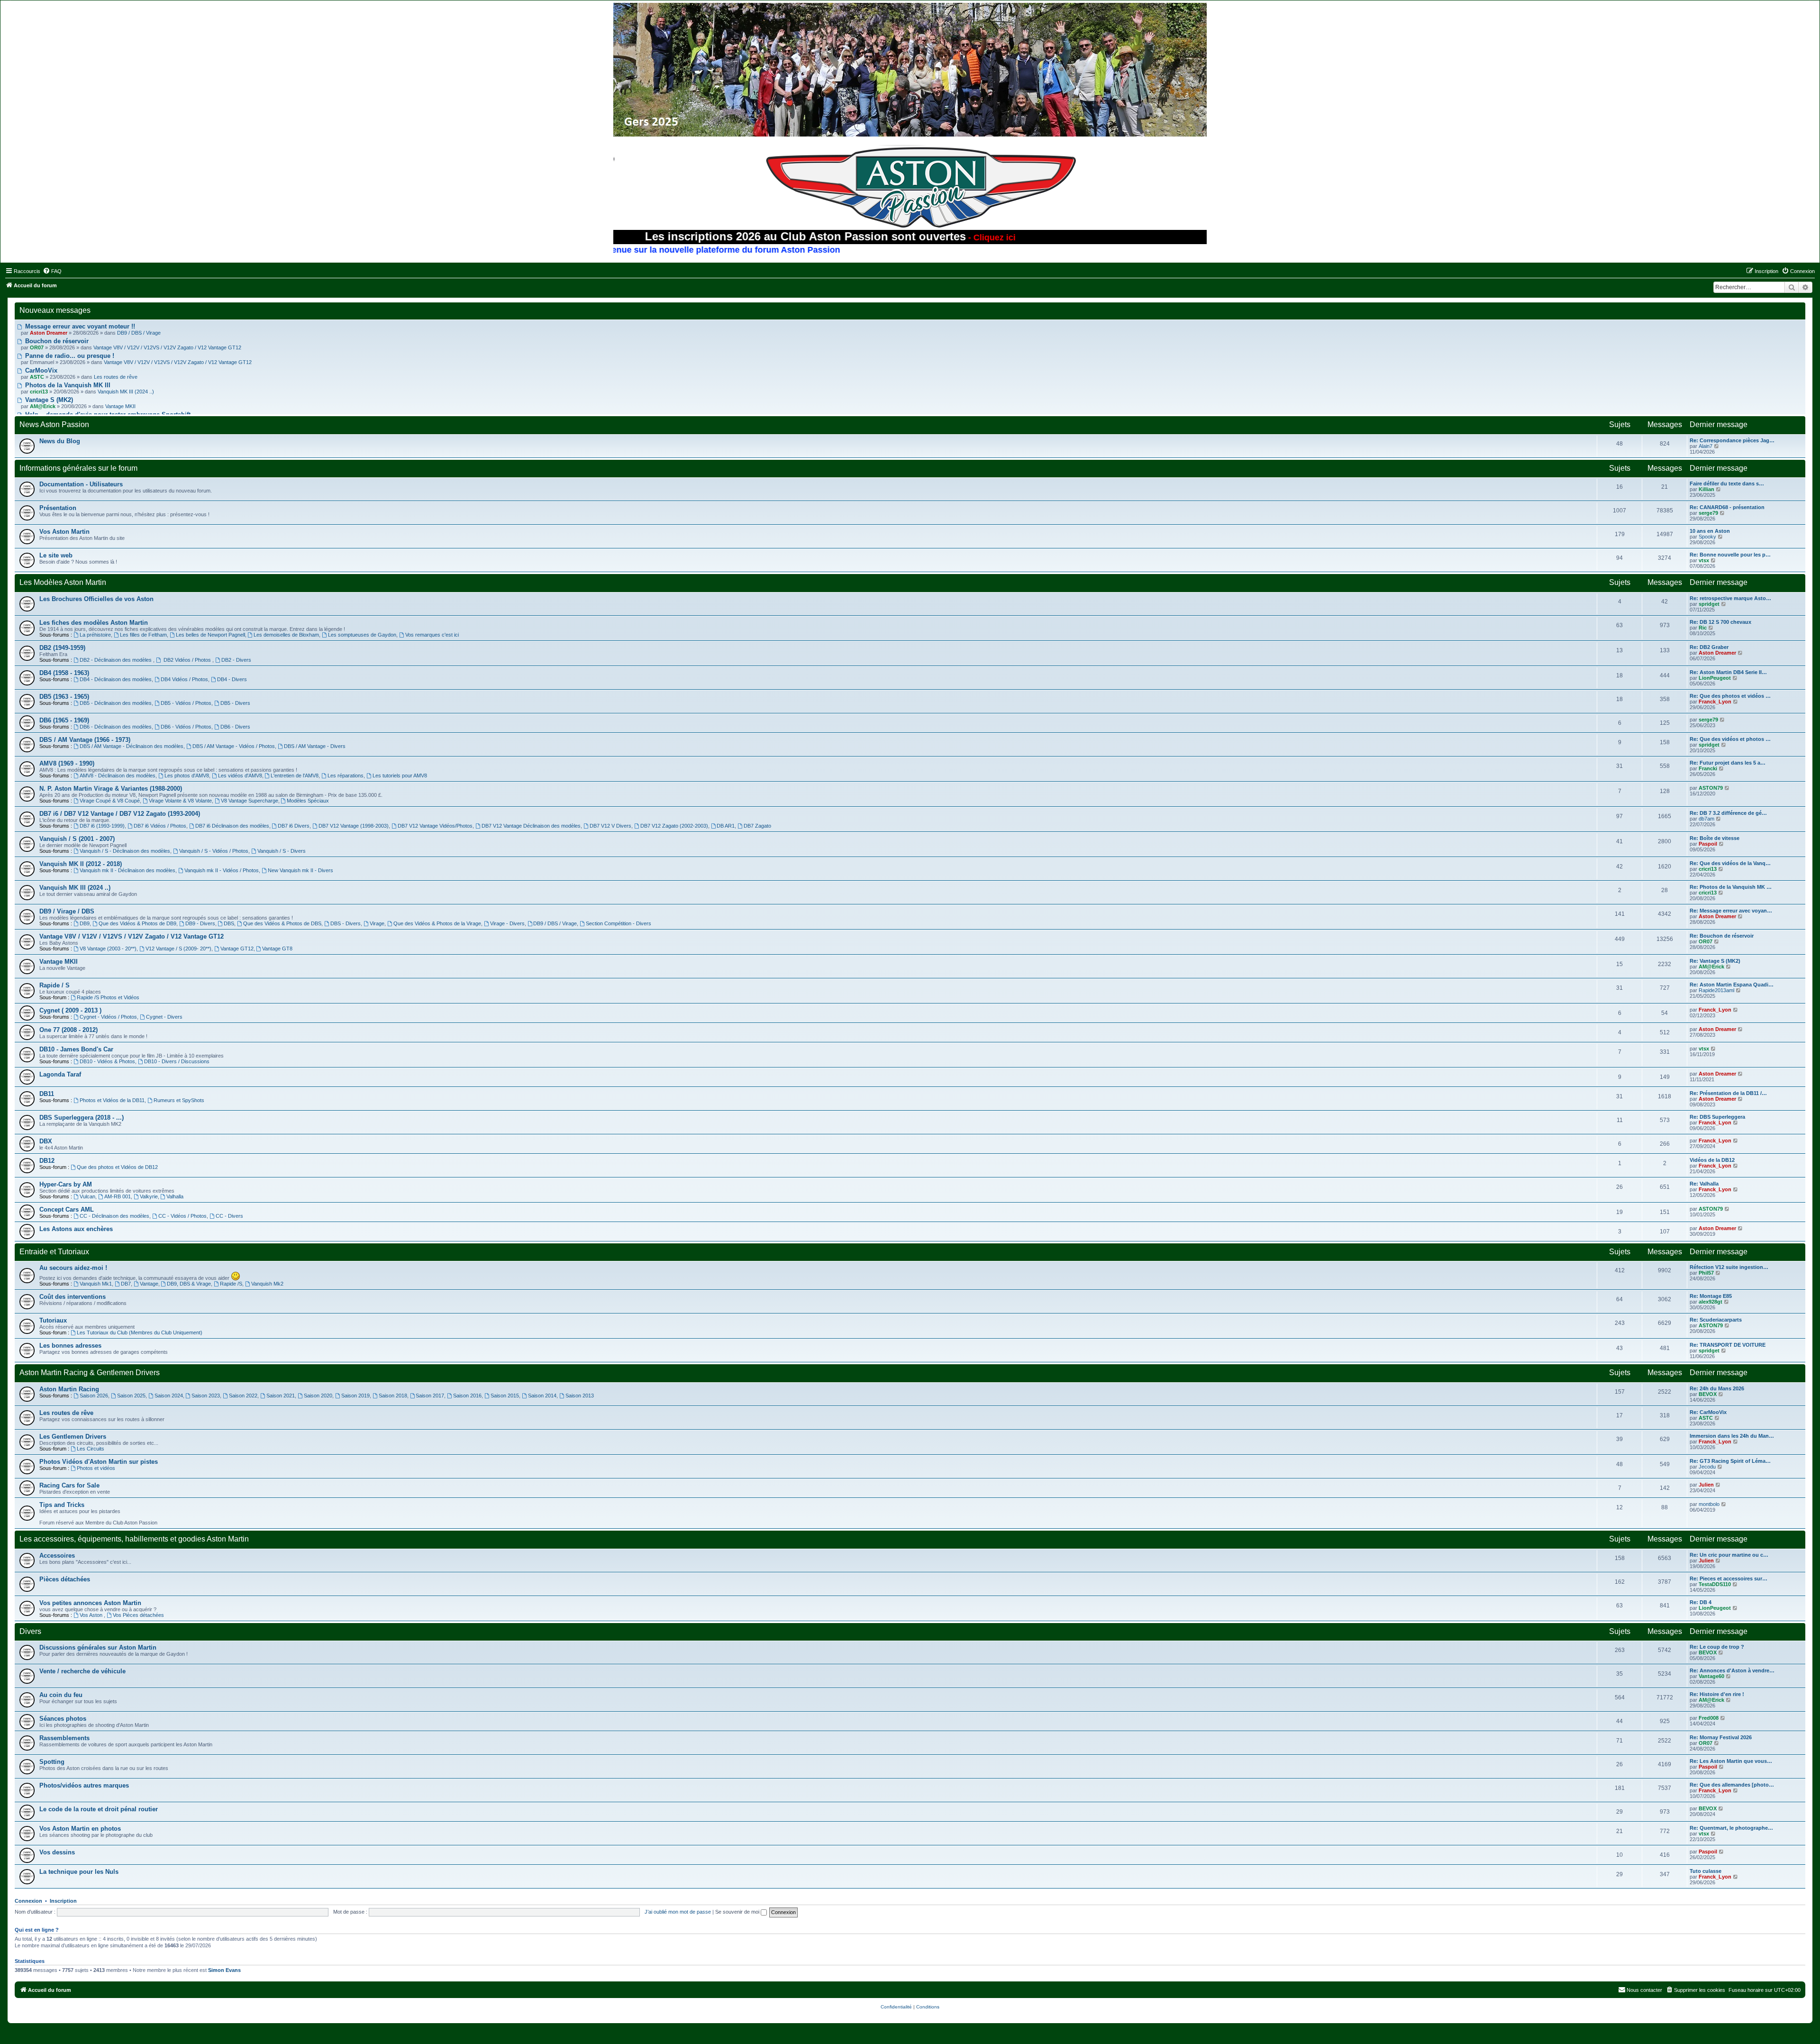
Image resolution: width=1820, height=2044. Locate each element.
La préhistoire (95, 635)
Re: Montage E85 (1711, 1296)
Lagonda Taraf (60, 1074)
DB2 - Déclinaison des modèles (116, 660)
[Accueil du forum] (910, 70)
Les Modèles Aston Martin (63, 582)
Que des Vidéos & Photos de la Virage (437, 923)
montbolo (1709, 1504)
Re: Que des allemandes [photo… (1732, 1785)
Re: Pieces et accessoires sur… (1729, 1579)
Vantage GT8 (277, 949)
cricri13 (1708, 869)
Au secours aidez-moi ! (73, 1268)
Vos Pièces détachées (138, 1615)
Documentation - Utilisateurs (81, 484)
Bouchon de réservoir (56, 341)
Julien (1706, 1485)
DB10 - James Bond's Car (76, 1049)
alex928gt (1711, 1302)
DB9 (85, 923)
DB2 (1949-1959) (62, 648)
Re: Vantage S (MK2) (1715, 961)
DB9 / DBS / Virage (139, 333)
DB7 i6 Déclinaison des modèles (232, 826)
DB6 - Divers (235, 727)
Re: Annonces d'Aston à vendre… (1732, 1670)
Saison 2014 (542, 1396)
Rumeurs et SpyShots (179, 1100)
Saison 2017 (430, 1396)
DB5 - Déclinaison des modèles (116, 703)
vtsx (1704, 560)
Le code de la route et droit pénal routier (99, 1809)
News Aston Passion (54, 424)
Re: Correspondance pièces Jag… (1732, 440)
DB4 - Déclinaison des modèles (116, 679)
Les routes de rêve (116, 377)
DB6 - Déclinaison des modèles (116, 727)
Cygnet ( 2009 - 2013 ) (70, 1010)
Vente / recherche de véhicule (82, 1671)
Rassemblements (64, 1738)
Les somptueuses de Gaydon (362, 635)
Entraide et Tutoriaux (54, 1252)
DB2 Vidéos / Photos (187, 660)
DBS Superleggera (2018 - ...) (82, 1118)
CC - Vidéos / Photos (182, 1216)
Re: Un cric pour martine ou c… (1729, 1555)
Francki (1708, 768)
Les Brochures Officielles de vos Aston (96, 599)
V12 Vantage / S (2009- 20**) (178, 949)
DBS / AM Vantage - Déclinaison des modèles (132, 746)
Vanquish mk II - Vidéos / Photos (222, 870)
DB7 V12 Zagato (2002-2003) (674, 826)
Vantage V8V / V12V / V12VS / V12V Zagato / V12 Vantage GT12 (167, 347)
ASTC (1706, 1418)
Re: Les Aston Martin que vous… (1731, 1761)
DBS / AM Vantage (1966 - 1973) (85, 740)
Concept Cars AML (67, 1209)
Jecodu (1707, 1467)
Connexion (28, 1901)
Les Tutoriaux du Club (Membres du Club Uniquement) (140, 1332)
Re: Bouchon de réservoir (1722, 936)
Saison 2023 (206, 1396)
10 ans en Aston (1710, 531)
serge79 (1708, 513)
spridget (1709, 604)
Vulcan (87, 1196)
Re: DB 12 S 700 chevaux (1720, 622)
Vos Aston (92, 1615)
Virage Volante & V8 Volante (180, 801)
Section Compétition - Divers (619, 923)
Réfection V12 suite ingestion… (1729, 1267)
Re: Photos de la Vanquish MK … (1731, 887)
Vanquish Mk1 (96, 1284)
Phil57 (1706, 1273)
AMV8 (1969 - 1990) (67, 763)
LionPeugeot (1715, 678)
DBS (229, 923)
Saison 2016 (467, 1396)
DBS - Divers (346, 923)
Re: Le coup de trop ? (1717, 1647)
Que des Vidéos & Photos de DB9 (137, 923)
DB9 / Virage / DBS (67, 911)
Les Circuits (91, 1449)
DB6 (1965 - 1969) (64, 720)
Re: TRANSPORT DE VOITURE (1728, 1345)
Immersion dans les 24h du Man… (1732, 1436)
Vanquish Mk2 (267, 1284)
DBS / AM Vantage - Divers (315, 746)
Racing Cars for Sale (69, 1485)
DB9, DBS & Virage (189, 1284)
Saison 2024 (169, 1396)
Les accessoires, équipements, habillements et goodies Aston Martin (134, 1539)
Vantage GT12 (237, 949)
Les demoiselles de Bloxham (286, 635)
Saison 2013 (580, 1396)
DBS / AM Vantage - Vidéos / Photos (234, 746)
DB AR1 (726, 826)
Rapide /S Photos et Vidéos (108, 997)
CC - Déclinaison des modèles (114, 1216)
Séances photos (63, 1719)
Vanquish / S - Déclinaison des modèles (125, 851)
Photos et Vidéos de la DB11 (112, 1100)
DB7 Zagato (757, 826)
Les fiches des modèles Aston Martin (94, 623)
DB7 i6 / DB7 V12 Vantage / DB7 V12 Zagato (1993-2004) (120, 814)
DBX (46, 1141)
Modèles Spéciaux (308, 801)
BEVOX (1708, 1394)
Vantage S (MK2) (48, 400)
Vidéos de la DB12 (1712, 1160)
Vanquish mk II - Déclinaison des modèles (127, 870)
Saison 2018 (393, 1396)
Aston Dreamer (1717, 653)
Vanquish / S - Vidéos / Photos (214, 851)
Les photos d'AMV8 (187, 776)
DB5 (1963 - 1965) (64, 697)
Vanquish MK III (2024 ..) (126, 392)
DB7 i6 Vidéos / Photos (160, 826)
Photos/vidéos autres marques (84, 1785)
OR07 (1706, 941)
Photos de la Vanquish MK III (67, 385)
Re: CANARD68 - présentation (1727, 507)
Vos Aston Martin (64, 532)
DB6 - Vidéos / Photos (186, 727)
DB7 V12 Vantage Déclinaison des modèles (531, 826)
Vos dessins (57, 1852)
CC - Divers (229, 1216)
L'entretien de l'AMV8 (295, 776)
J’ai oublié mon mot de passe (678, 1912)
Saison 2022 (243, 1396)
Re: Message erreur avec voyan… (1731, 911)
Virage (377, 923)
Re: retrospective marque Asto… (1730, 598)
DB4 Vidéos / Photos (184, 679)
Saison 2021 (281, 1396)
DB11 (47, 1094)
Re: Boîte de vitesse (1715, 838)
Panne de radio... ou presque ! (69, 356)
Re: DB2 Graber (1709, 647)
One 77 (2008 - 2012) (68, 1030)
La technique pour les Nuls (79, 1872)
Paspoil (1708, 844)
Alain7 (1706, 446)
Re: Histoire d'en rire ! (1717, 1694)
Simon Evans (224, 1970)
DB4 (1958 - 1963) (64, 673)
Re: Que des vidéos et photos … (1730, 739)
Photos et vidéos (96, 1468)
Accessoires (57, 1556)
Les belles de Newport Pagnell (210, 635)
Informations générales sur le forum (78, 468)
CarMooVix (40, 370)
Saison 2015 (505, 1396)
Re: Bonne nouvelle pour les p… (1730, 555)
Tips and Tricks (62, 1505)
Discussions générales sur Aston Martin (98, 1647)
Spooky (1707, 537)
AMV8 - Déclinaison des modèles (118, 776)
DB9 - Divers (200, 923)
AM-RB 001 (118, 1196)
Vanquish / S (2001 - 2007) (77, 839)
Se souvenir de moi (738, 1912)
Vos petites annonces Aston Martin (90, 1603)
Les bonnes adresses (70, 1346)
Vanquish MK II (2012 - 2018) (81, 864)
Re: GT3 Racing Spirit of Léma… (1730, 1461)
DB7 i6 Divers (294, 826)
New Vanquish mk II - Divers (300, 870)
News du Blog (60, 441)
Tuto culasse (1706, 1871)
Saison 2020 (318, 1396)
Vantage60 (1711, 1676)
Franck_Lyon (1715, 702)
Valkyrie (149, 1196)
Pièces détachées (65, 1579)
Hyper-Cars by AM (66, 1184)
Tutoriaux (53, 1320)
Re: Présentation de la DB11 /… (1728, 1093)
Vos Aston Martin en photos (80, 1829)
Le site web (56, 555)
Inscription (63, 1901)
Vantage (149, 1284)
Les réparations (346, 776)
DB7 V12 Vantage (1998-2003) (354, 826)
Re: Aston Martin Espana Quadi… (1732, 985)
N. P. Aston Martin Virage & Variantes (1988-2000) (111, 789)
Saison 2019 (355, 1396)
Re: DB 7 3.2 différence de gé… (1728, 813)
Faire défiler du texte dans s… (1727, 484)
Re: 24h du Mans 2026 (1717, 1388)
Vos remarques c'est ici (432, 635)
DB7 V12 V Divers (610, 826)
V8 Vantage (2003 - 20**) (108, 949)
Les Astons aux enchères (76, 1229)
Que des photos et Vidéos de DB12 (117, 1167)
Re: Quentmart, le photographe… (1731, 1828)
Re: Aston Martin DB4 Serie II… (1728, 672)
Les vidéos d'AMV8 (240, 776)
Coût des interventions (73, 1297)
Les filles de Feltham (143, 635)
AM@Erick (1711, 967)
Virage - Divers (507, 923)
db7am (1706, 819)
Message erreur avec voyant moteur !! (79, 326)
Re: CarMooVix (1708, 1412)
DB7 (126, 1284)
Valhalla (175, 1196)
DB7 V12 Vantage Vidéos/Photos (435, 826)
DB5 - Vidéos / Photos (186, 703)
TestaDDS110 (1715, 1584)
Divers (30, 1631)
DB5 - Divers (235, 703)
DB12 (47, 1161)
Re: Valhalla (1704, 1184)
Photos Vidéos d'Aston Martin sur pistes (99, 1462)
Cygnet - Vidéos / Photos (108, 1017)
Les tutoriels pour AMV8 (400, 776)
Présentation (58, 508)
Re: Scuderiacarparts (1716, 1320)
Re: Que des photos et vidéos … (1730, 696)
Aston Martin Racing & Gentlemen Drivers (90, 1373)
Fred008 (1709, 1718)
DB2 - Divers (236, 660)
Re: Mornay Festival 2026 (1721, 1737)
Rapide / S (55, 985)
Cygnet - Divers (164, 1017)
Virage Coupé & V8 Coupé (110, 801)
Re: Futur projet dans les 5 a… (1728, 763)
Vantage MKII (120, 406)
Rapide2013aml (1716, 990)
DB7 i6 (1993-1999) (102, 826)
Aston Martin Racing (69, 1389)
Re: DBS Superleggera (1717, 1117)
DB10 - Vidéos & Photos (107, 1061)
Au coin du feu (61, 1695)
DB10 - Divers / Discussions (177, 1061)
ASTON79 (1711, 788)
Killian (1706, 489)
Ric (1703, 628)
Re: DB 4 (1701, 1602)
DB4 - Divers (232, 679)
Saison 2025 (131, 1396)
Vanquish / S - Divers (282, 851)
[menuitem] (52, 271)
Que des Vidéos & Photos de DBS (282, 923)
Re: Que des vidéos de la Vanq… (1730, 863)
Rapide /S (231, 1284)
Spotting (52, 1762)
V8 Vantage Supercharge (250, 801)
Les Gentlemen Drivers (73, 1437)
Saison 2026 (94, 1396)
